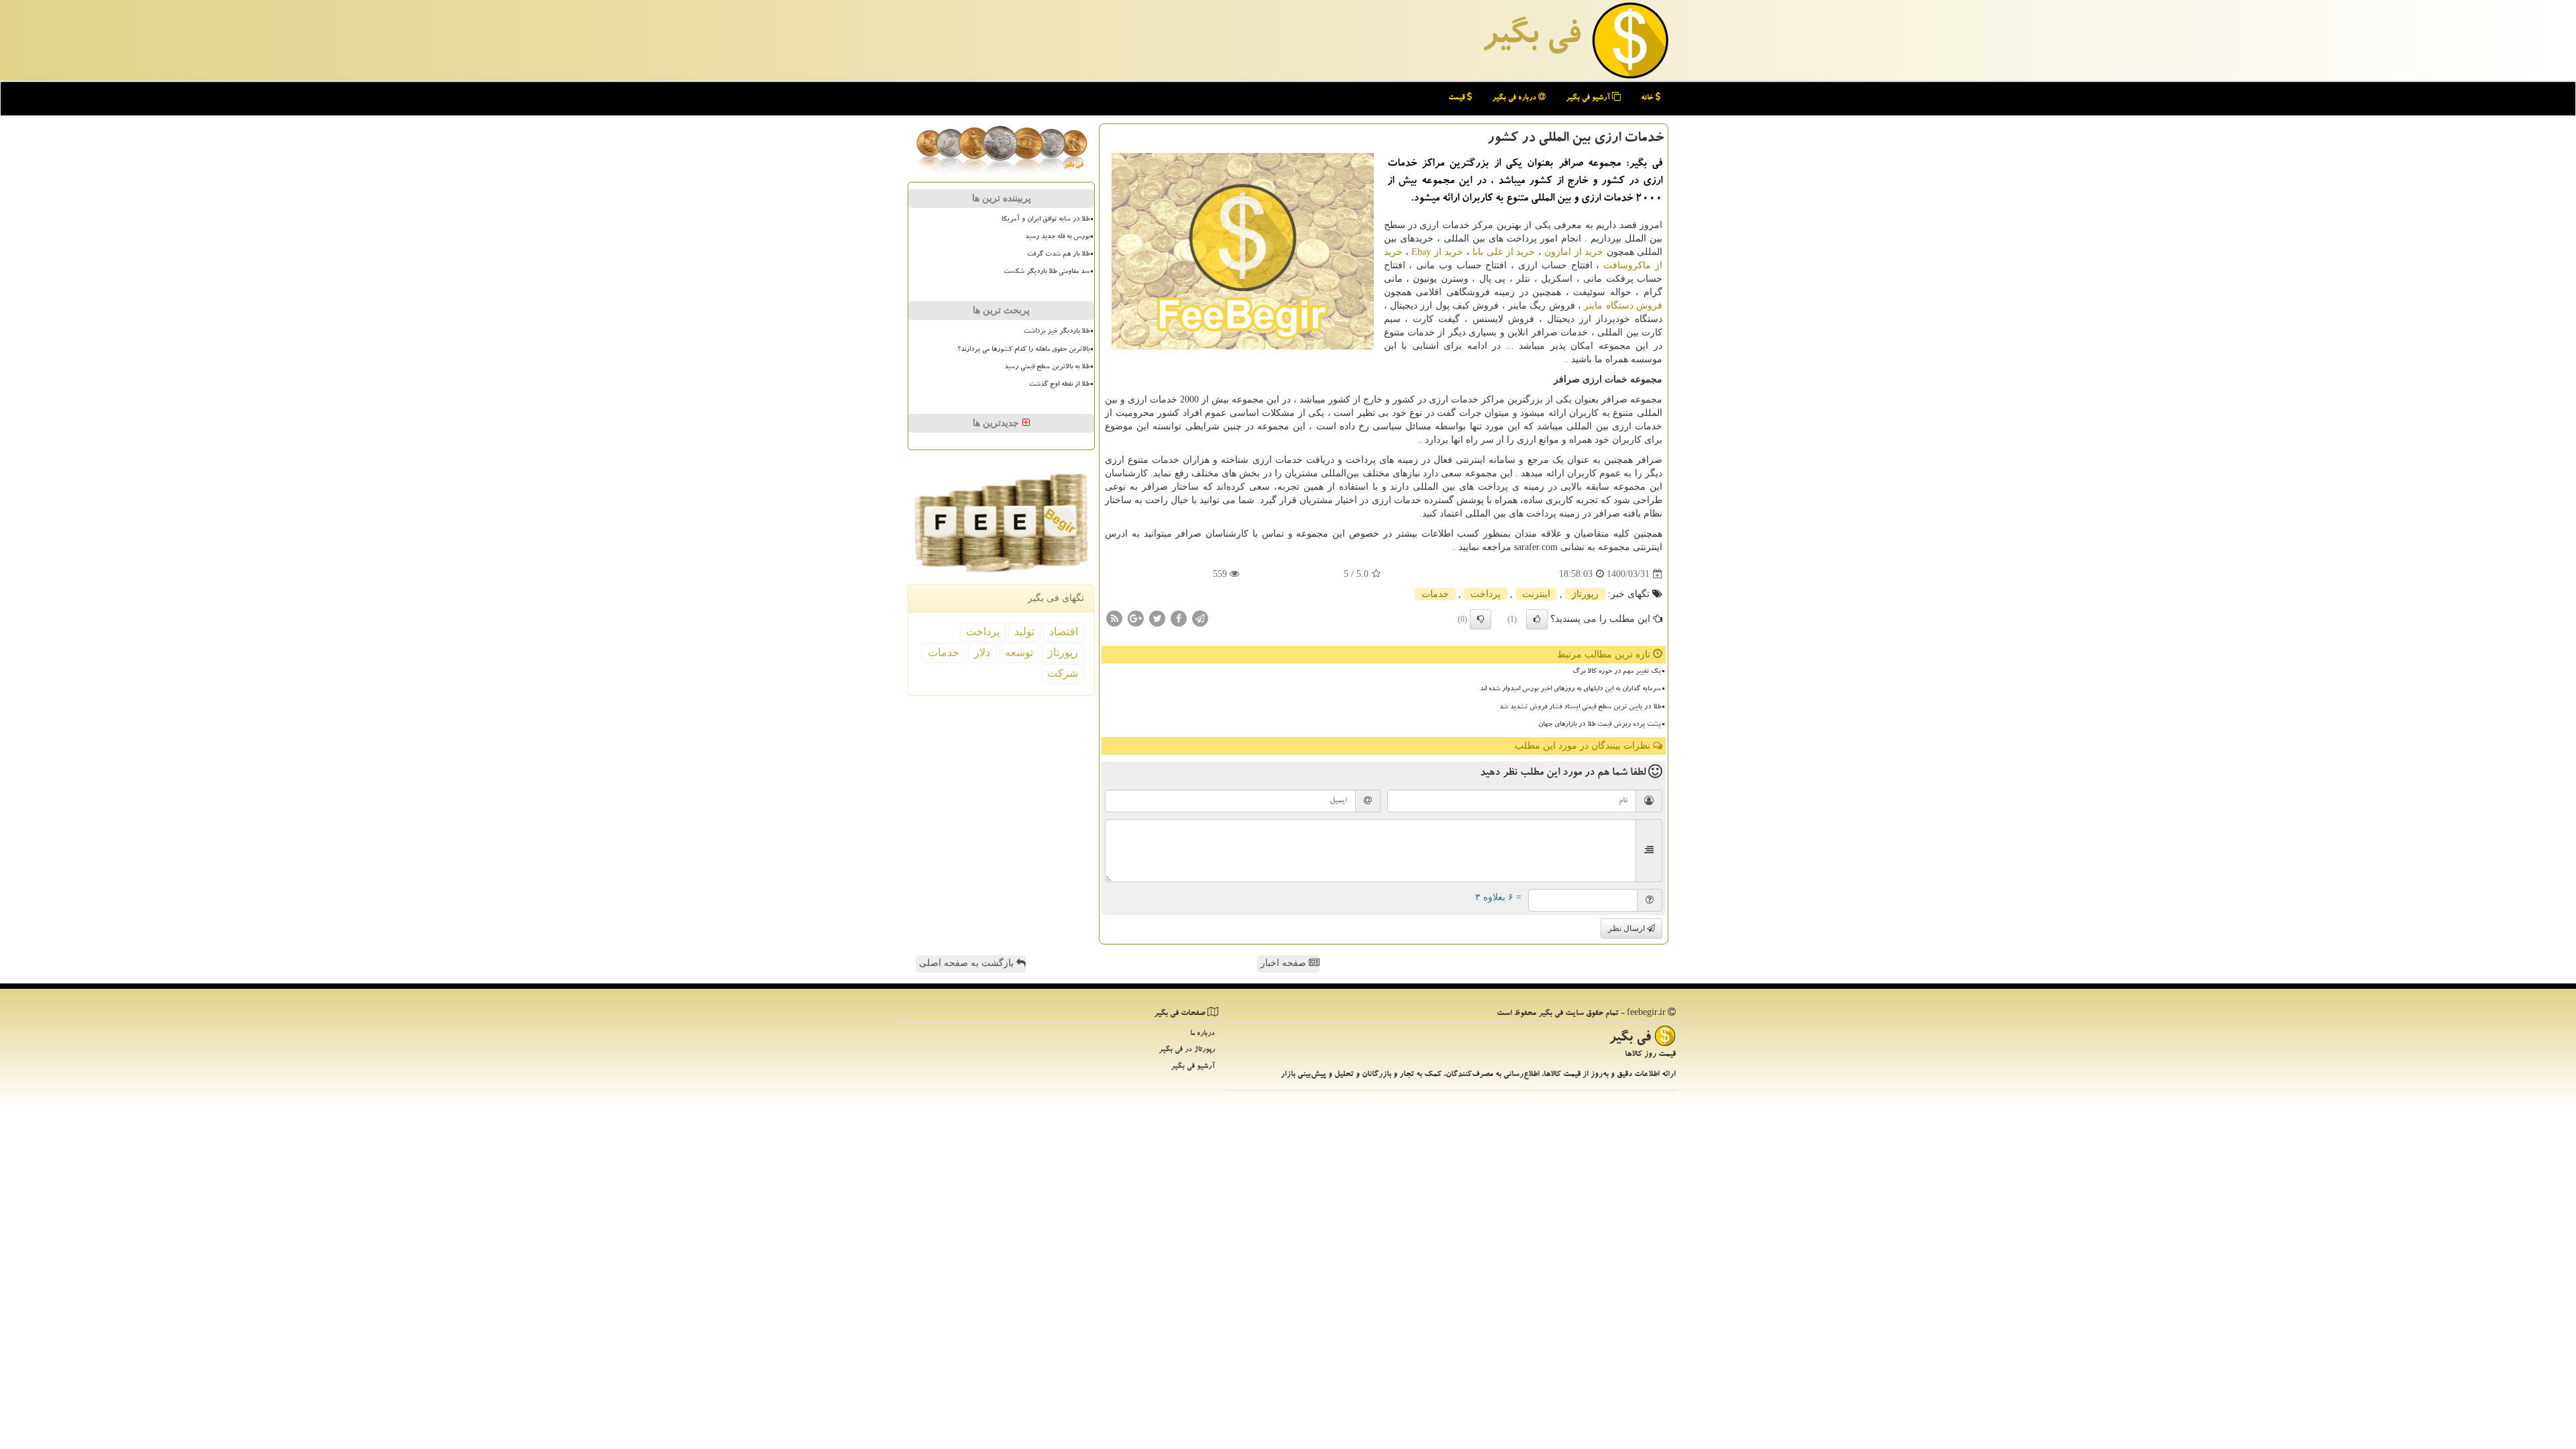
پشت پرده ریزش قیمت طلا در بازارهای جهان (1600, 725)
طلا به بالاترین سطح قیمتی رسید (1047, 368)
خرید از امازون (1574, 252)
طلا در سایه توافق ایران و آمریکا (1045, 220)
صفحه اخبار (1285, 963)
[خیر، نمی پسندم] (1481, 619)
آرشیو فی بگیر (1589, 98)
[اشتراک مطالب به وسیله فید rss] (1114, 618)
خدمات (1435, 594)
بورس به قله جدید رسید (1057, 237)
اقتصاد (1064, 632)
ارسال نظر (1627, 928)
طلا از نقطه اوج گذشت (1059, 385)
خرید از (1437, 252)
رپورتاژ (1585, 594)
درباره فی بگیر (1515, 98)
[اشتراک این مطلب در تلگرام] (1200, 618)
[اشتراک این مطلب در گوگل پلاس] (1136, 618)
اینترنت (1536, 594)
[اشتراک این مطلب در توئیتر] (1157, 618)
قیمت (1458, 98)
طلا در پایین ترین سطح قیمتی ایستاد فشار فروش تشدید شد (1580, 708)
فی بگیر (1531, 38)
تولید (1024, 632)
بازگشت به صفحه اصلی (968, 963)
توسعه (1019, 652)
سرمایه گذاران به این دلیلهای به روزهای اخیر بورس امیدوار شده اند (1570, 690)
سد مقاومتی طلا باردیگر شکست (1046, 272)
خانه (1648, 98)
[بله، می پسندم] (1537, 619)
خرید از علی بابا (1504, 252)
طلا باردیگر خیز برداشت (1057, 332)
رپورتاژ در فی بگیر (1187, 1050)
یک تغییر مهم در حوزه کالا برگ (1617, 672)
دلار (982, 652)
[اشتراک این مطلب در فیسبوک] (1179, 618)
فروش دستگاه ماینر (1623, 306)
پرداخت (1486, 594)
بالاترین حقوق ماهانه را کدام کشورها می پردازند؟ (1023, 350)
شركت (1063, 673)
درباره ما (1202, 1034)
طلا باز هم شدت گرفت (1058, 255)
